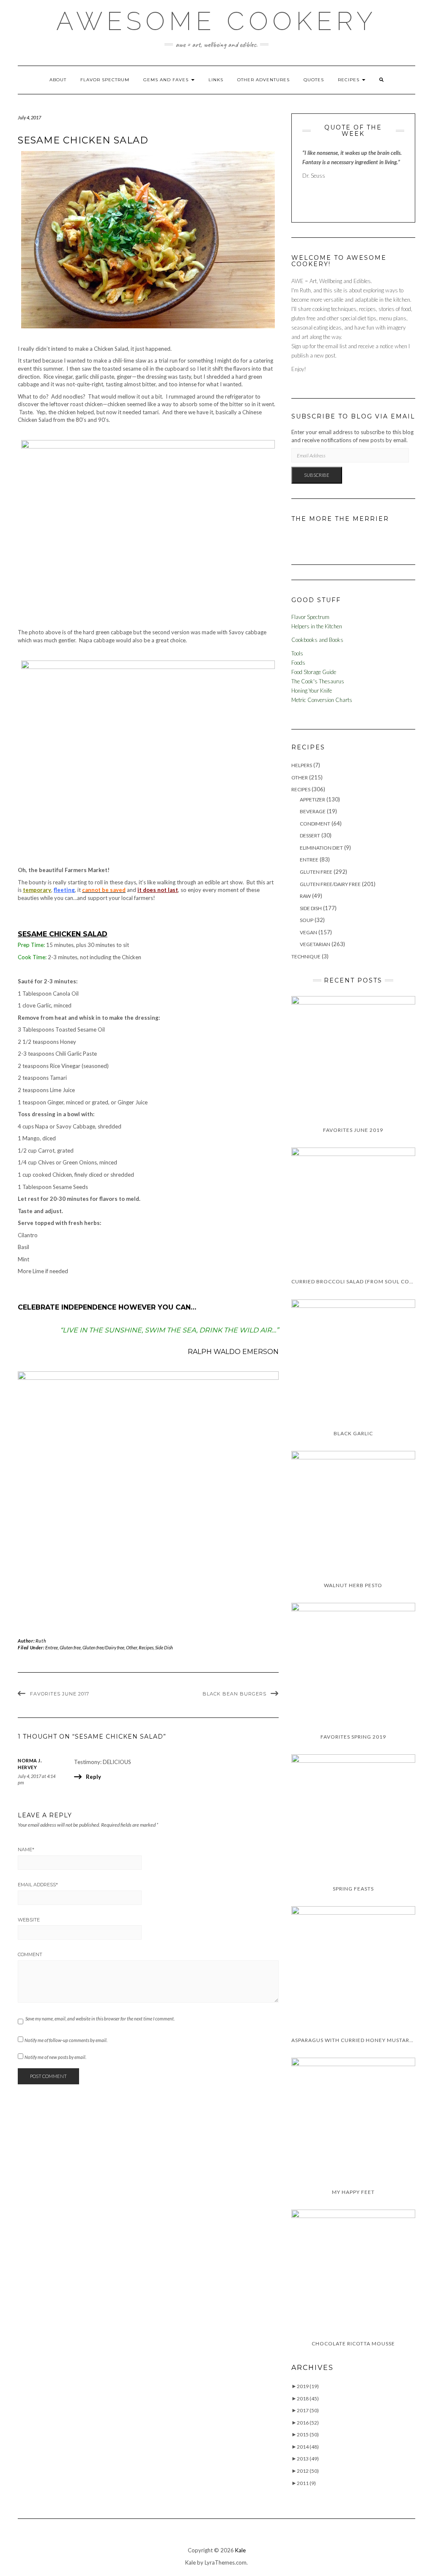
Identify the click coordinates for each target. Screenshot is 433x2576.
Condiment (315, 824)
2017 (308, 2410)
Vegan (308, 932)
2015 (308, 2434)
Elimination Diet (321, 848)
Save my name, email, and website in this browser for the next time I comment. (100, 2019)
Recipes (349, 80)
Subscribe (317, 475)
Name (26, 1849)
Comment (30, 1954)
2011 (306, 2483)
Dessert (310, 835)
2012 (308, 2471)
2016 (308, 2423)
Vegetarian (315, 944)
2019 (308, 2386)
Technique (306, 956)
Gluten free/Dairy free (103, 1647)
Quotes (314, 80)
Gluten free (70, 1647)
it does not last (158, 890)
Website (29, 1920)
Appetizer (312, 799)
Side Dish (164, 1647)
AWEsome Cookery (216, 21)
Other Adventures (263, 80)
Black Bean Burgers (234, 1694)
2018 (308, 2398)
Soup (307, 920)
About (58, 80)
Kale (240, 2550)
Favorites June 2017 (60, 1694)
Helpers (302, 765)
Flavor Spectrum (105, 80)
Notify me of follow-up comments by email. (66, 2040)
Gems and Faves (167, 80)
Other (132, 1647)
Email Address (38, 1885)
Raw (305, 896)
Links (216, 80)
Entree (52, 1647)
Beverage (313, 811)
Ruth (41, 1641)
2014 (308, 2447)
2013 (308, 2459)
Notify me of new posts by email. (55, 2057)
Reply (93, 1777)
